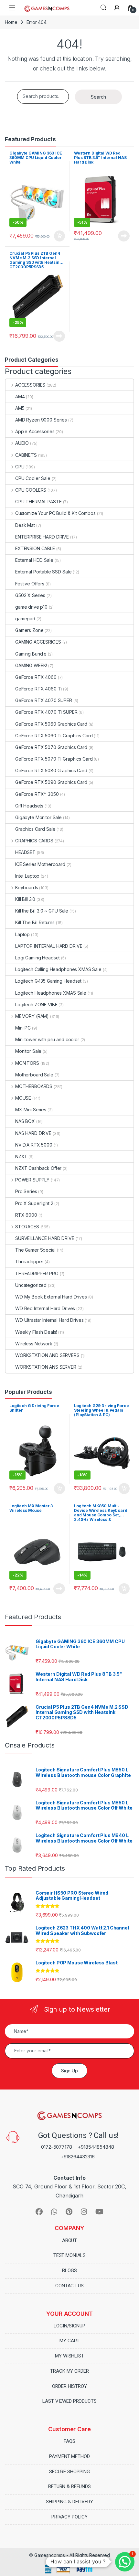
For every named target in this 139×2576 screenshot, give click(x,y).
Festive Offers (30, 584)
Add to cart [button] (59, 236)
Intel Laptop (27, 876)
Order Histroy (69, 2386)
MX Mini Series (31, 1110)
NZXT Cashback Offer (38, 1168)
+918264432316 (78, 2157)
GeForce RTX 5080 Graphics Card (51, 770)
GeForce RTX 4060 (36, 677)
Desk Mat (25, 525)
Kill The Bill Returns (35, 922)
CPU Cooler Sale (33, 478)
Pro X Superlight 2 (34, 1203)
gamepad (25, 619)
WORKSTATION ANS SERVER (46, 1367)
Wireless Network (34, 1344)
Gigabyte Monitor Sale (38, 817)
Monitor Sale (28, 1051)
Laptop (22, 934)
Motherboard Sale (34, 1075)
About (69, 2240)
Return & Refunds (69, 2486)
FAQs (69, 2441)
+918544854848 (96, 2147)
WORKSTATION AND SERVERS (47, 1355)
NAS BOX (25, 1121)
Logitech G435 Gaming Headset (48, 981)
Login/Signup (69, 2326)
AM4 (20, 396)
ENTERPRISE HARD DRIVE (42, 537)
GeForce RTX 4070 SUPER (44, 700)
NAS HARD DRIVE (33, 1133)
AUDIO (22, 443)
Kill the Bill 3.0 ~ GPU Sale (42, 911)
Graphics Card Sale (35, 829)
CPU (20, 467)
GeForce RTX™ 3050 (37, 794)
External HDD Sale (34, 560)
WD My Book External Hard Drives (51, 1297)
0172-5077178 (56, 2147)
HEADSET (25, 852)
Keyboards (27, 887)
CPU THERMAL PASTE (38, 502)
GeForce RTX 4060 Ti (38, 689)
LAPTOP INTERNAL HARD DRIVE (49, 946)
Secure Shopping (69, 2472)
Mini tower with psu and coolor (47, 1039)
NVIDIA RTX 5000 (34, 1145)
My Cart (69, 2341)
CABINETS (26, 455)
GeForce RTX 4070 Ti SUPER (46, 712)
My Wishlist (69, 2356)
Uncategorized (31, 1285)
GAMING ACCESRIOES (38, 642)
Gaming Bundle (31, 654)
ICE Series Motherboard (40, 864)
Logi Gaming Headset (37, 958)
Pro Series (26, 1191)
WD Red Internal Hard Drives (45, 1308)
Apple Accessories (35, 431)
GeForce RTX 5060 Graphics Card (51, 724)
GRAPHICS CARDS (34, 841)
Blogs (69, 2271)
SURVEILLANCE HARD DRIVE (45, 1238)
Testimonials (69, 2255)
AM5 (20, 408)
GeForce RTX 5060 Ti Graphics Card (54, 736)
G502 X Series (30, 595)
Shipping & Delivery (69, 2502)
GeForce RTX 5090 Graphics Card (51, 782)
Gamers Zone (29, 630)
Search (103, 8)
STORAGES (27, 1227)
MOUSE (23, 1098)
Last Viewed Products (69, 2401)
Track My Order (69, 2371)
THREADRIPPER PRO (37, 1273)
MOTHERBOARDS (34, 1086)
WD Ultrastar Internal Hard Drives (49, 1320)
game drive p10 (31, 607)
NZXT (21, 1156)
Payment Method (69, 2456)
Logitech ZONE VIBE (36, 1005)
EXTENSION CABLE (35, 548)
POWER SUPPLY (32, 1180)
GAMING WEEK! (31, 665)
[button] (125, 2562)
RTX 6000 (26, 1215)
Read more (124, 236)
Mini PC (23, 1028)
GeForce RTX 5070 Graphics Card (51, 747)
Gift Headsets (29, 806)
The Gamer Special (35, 1250)
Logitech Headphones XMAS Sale (51, 993)
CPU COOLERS (31, 490)
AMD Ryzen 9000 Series (41, 420)
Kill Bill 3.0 (25, 899)
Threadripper (29, 1261)
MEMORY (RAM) (32, 1016)
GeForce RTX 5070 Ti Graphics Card (54, 759)
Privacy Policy (69, 2517)
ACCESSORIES (30, 385)
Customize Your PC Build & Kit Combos (55, 513)
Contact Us (69, 2286)
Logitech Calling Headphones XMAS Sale (58, 969)
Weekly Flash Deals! (36, 1332)
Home (11, 22)
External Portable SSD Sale (43, 572)
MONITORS (27, 1063)
